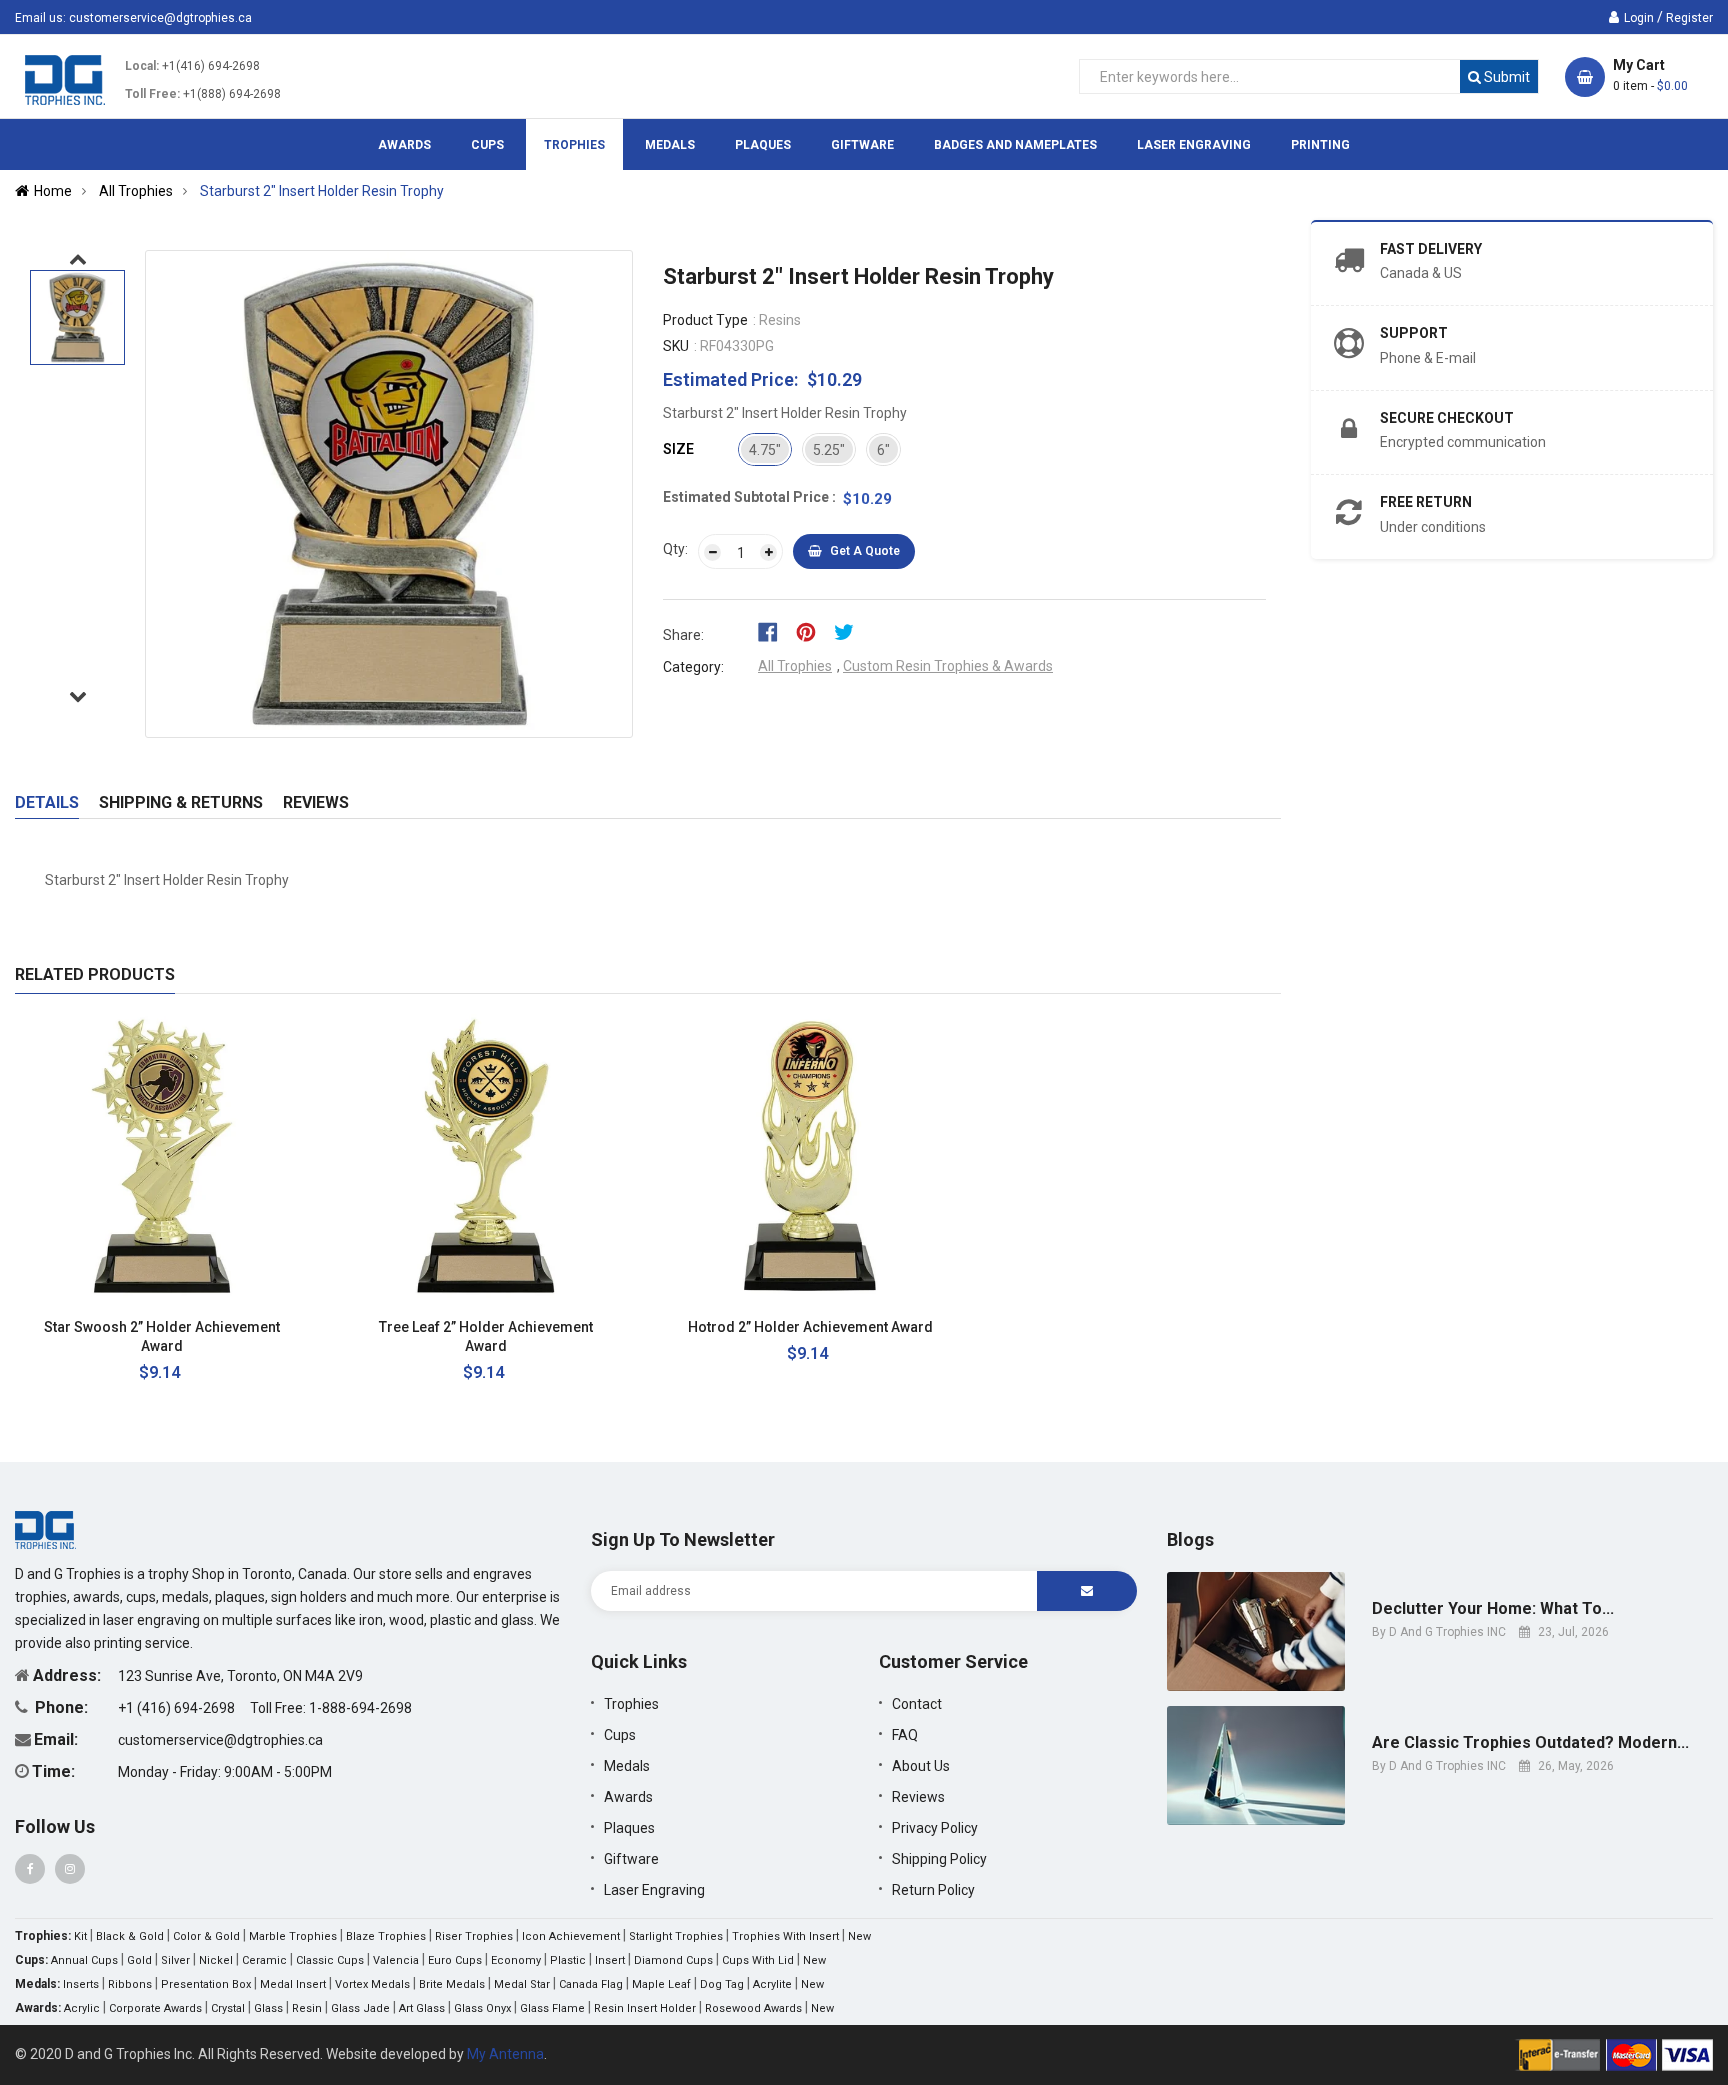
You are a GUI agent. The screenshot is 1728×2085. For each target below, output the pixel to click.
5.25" (829, 450)
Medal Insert (293, 1984)
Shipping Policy (939, 1859)
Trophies (631, 1704)
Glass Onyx (482, 2008)
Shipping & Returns (181, 802)
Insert (610, 1960)
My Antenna (505, 2054)
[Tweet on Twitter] (849, 631)
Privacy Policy (935, 1828)
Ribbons (130, 1984)
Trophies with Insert (785, 1936)
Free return (1426, 502)
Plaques (629, 1828)
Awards (628, 1797)
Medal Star (522, 1984)
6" (883, 450)
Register (1689, 18)
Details (47, 802)
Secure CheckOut (1447, 418)
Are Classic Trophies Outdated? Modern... (1530, 1743)
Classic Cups (330, 1960)
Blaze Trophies (386, 1936)
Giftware (631, 1859)
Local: (142, 66)
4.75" (765, 450)
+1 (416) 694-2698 (178, 1708)
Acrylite (772, 1984)
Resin (307, 2008)
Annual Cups (84, 1960)
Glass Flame (552, 2008)
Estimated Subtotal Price (747, 497)
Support (1414, 333)
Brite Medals (452, 1984)
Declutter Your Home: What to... (1493, 1609)
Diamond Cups (673, 1960)
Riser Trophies (474, 1936)
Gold (139, 1960)
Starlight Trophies (676, 1936)
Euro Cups (455, 1960)
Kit (80, 1936)
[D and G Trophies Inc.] (45, 1529)
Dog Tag (722, 1984)
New (859, 1936)
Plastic (568, 1960)
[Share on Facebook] (774, 631)
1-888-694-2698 (360, 1708)
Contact (917, 1704)
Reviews (316, 802)
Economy (516, 1960)
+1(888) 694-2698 (232, 94)
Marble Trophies (293, 1936)
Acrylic (82, 2008)
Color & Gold (206, 1936)
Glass (268, 2008)
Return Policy (933, 1890)
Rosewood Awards (753, 2008)
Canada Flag (591, 1984)
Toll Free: (152, 94)
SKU (676, 346)
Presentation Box (206, 1984)
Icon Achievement (571, 1936)
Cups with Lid (758, 1960)
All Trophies (795, 666)
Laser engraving (654, 1890)
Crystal (228, 2008)
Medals (627, 1766)
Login (1639, 18)
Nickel (216, 1960)
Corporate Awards (155, 2008)
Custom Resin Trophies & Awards (948, 666)
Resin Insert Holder (645, 2008)
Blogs (1190, 1539)
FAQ (905, 1735)
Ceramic (264, 1960)
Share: (683, 635)
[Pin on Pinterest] (812, 631)
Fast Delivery (1431, 249)
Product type (705, 320)
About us (921, 1766)
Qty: (675, 549)
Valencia (396, 1960)
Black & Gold (130, 1936)
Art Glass (422, 2008)
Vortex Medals (372, 1984)
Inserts (81, 1984)
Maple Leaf (661, 1984)
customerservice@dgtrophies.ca (160, 18)
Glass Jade (360, 2008)
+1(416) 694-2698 (211, 66)
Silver (175, 1960)
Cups (620, 1735)
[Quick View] (276, 1327)
